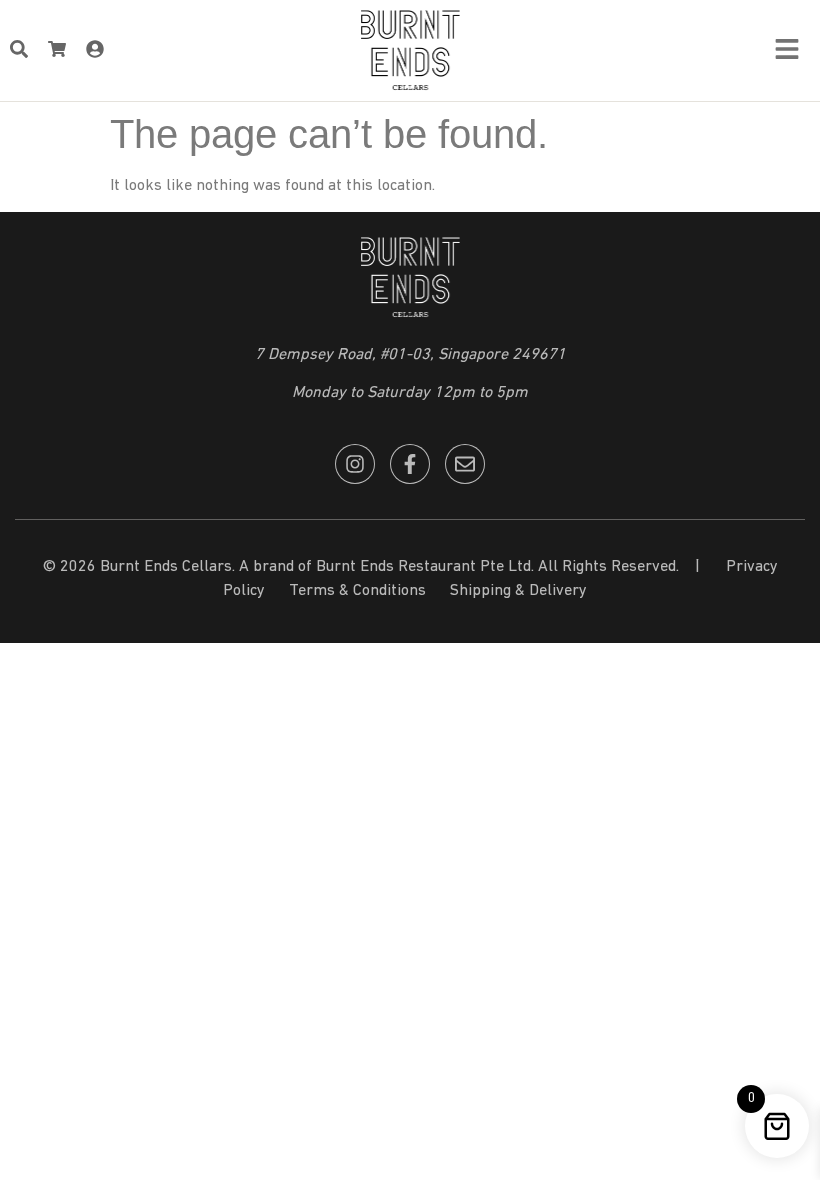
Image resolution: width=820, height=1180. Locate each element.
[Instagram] (355, 464)
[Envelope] (465, 464)
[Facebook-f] (410, 464)
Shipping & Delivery (518, 591)
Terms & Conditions (357, 591)
